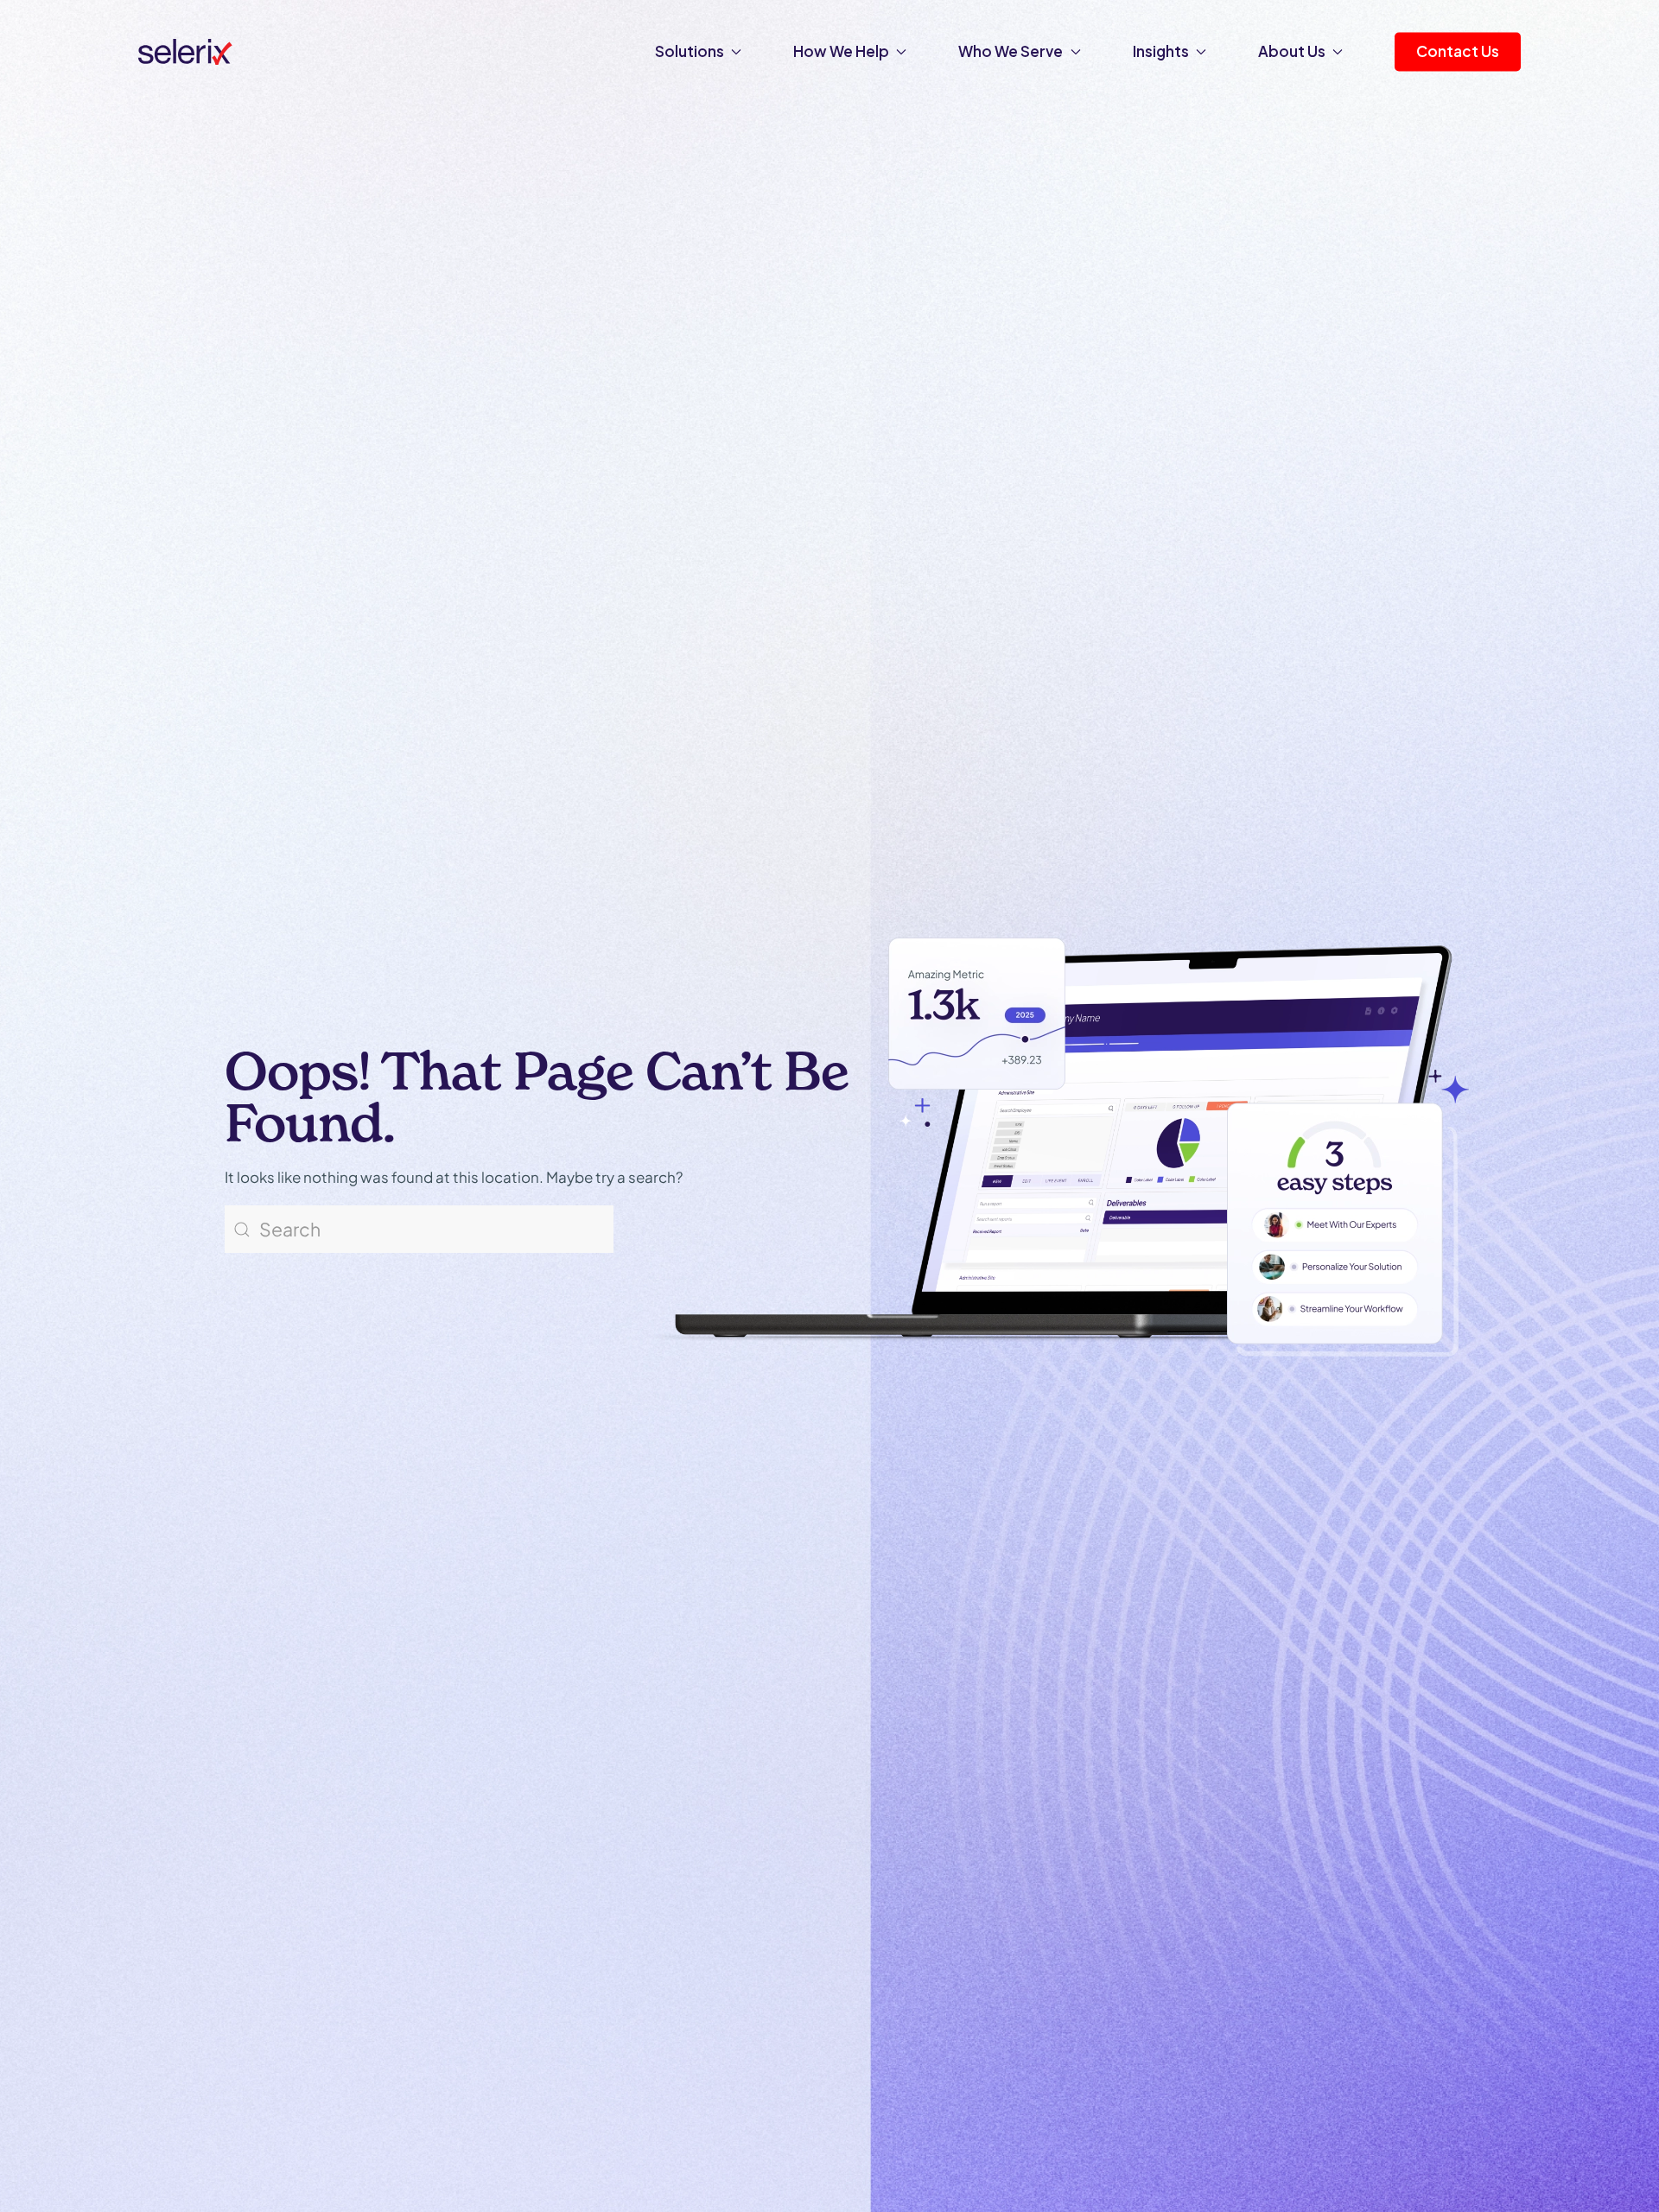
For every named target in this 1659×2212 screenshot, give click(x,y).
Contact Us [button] (1458, 51)
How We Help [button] (841, 51)
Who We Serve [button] (1011, 51)
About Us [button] (1292, 51)
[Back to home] (185, 52)
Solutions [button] (690, 51)
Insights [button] (1161, 51)
